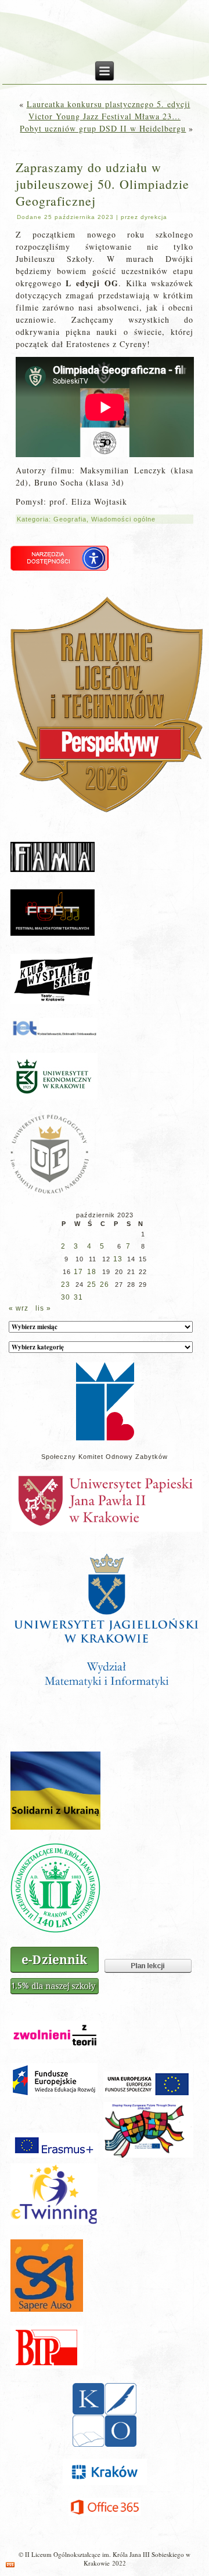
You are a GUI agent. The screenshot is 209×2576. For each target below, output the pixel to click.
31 (78, 1297)
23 (66, 1285)
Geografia (70, 519)
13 (118, 1259)
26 (105, 1285)
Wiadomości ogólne (123, 519)
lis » (43, 1308)
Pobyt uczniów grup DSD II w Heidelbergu (103, 128)
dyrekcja (154, 217)
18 (92, 1272)
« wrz (19, 1308)
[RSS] (10, 2565)
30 (66, 1297)
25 (92, 1285)
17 (78, 1272)
